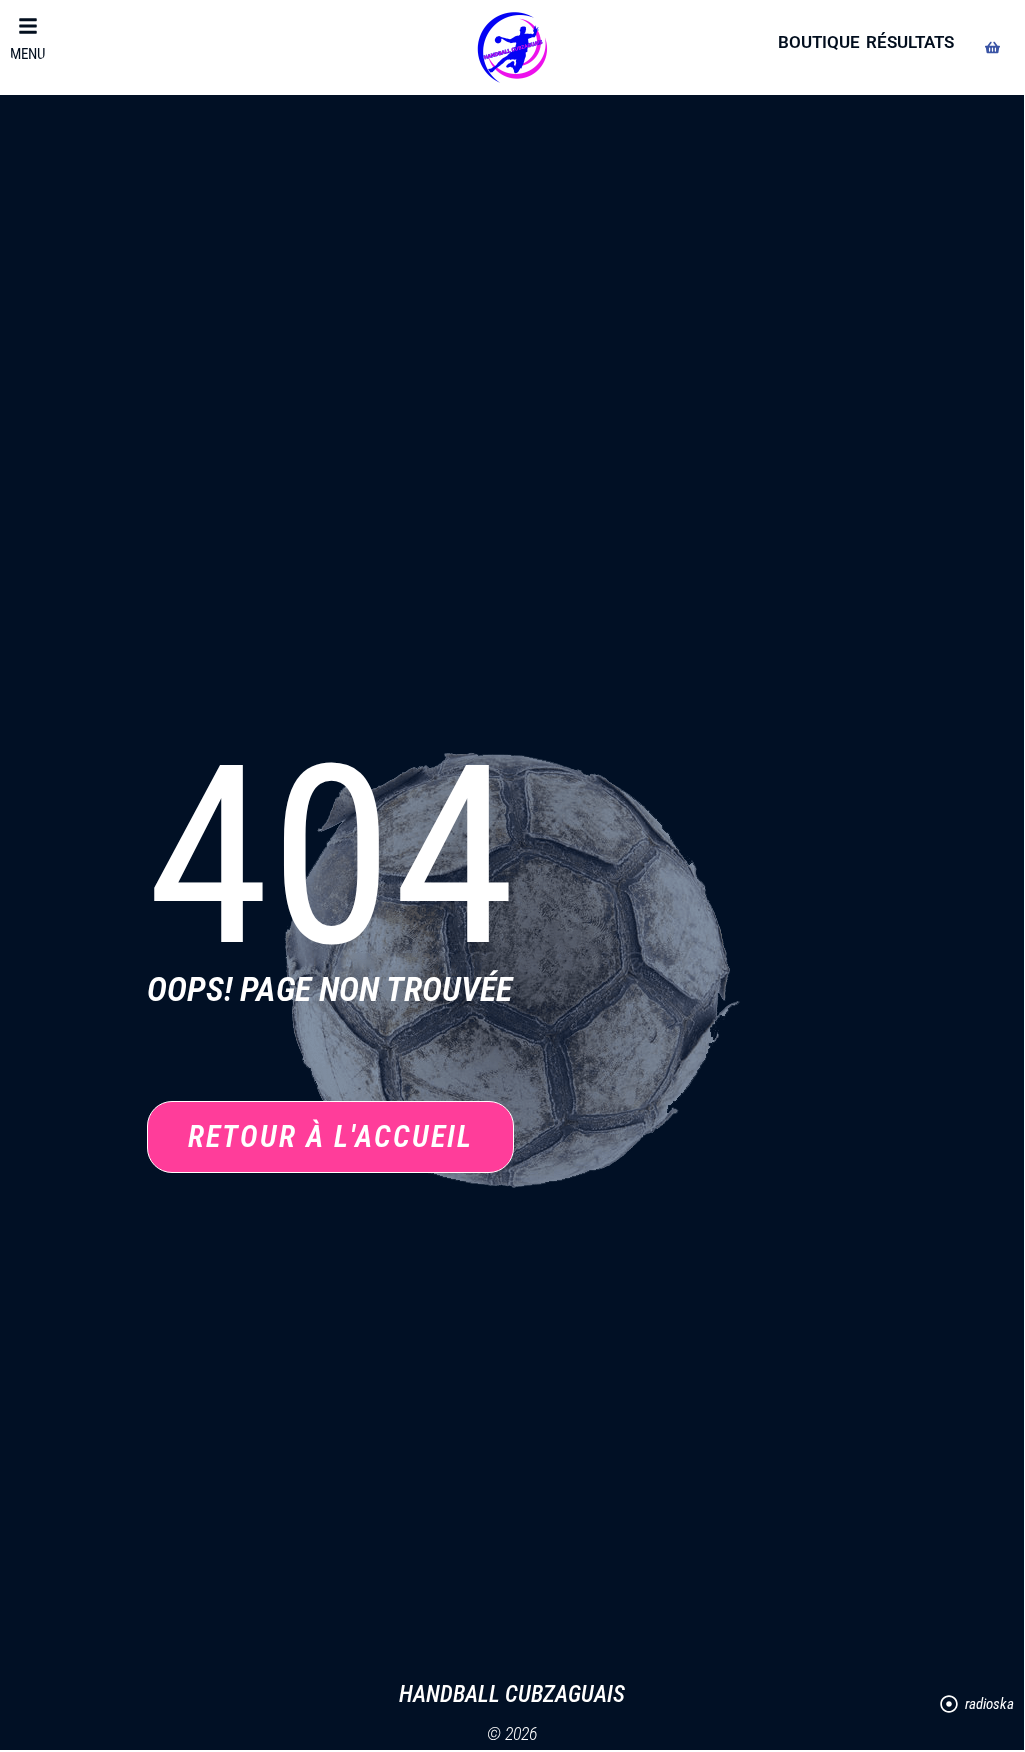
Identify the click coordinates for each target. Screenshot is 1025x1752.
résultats (910, 42)
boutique (819, 42)
